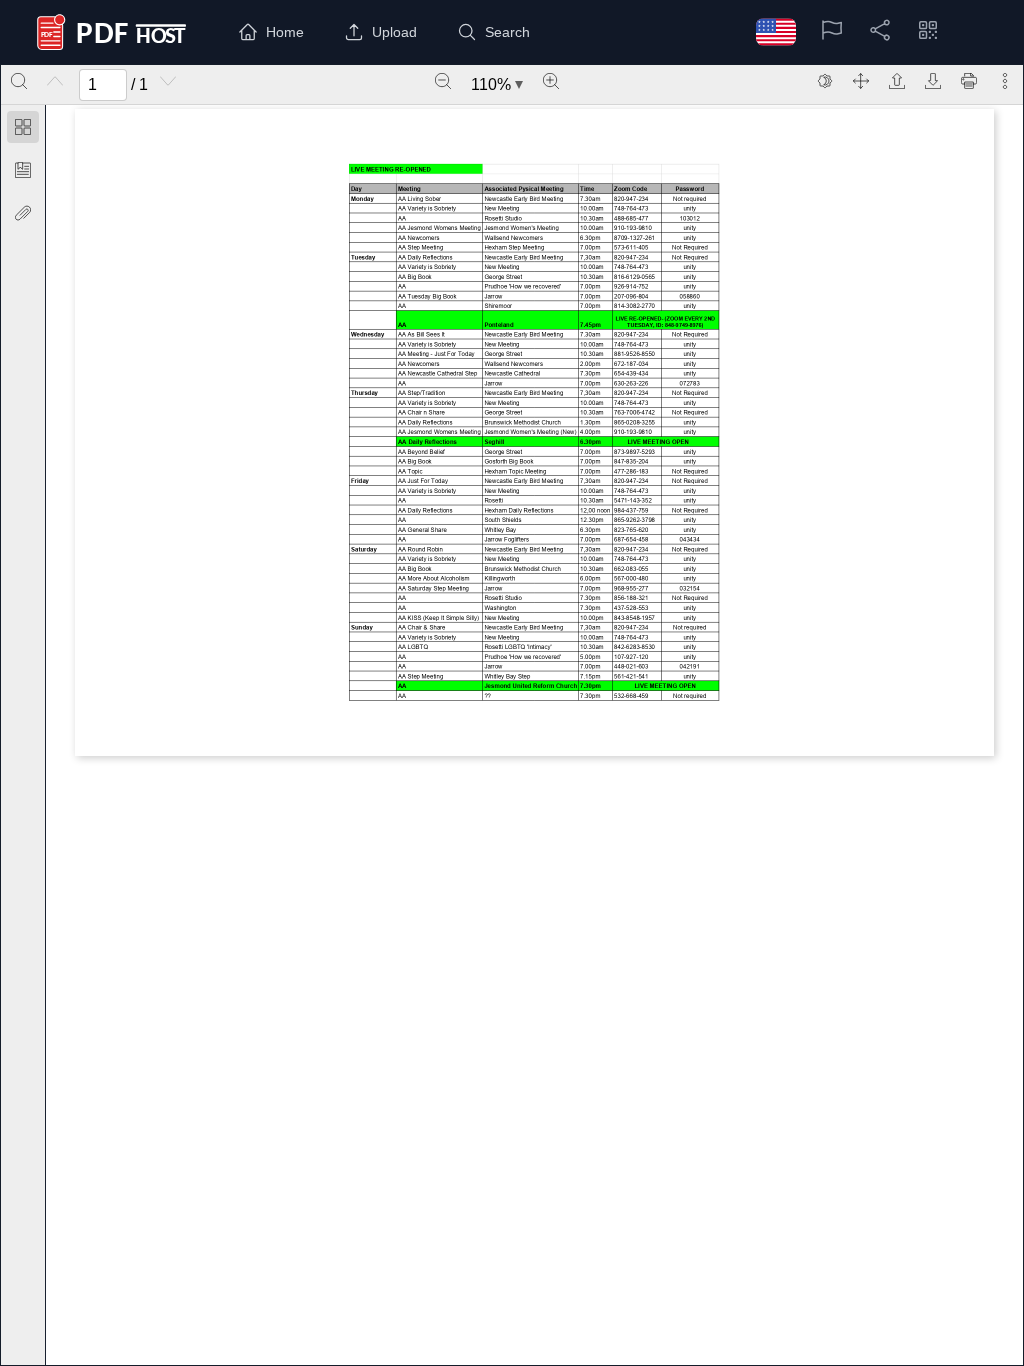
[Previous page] (55, 81)
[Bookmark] (23, 170)
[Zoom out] (443, 81)
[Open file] (897, 81)
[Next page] (168, 81)
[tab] (23, 130)
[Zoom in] (551, 81)
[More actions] (1005, 81)
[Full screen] (861, 81)
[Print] (969, 81)
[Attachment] (23, 213)
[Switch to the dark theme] (825, 81)
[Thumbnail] (23, 127)
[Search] (19, 81)
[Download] (933, 81)
